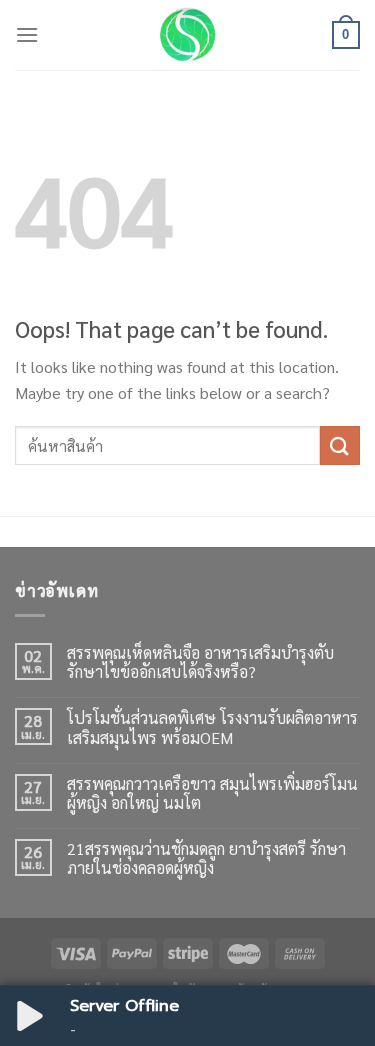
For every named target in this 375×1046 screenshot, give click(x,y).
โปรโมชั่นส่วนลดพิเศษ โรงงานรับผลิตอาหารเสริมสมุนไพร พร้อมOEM (212, 727)
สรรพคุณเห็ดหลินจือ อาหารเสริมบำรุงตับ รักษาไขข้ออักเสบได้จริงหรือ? (200, 662)
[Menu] (27, 34)
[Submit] (340, 445)
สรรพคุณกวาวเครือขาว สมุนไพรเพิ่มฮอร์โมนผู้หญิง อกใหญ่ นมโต (212, 793)
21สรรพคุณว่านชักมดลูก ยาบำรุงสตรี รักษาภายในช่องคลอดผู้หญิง (206, 858)
